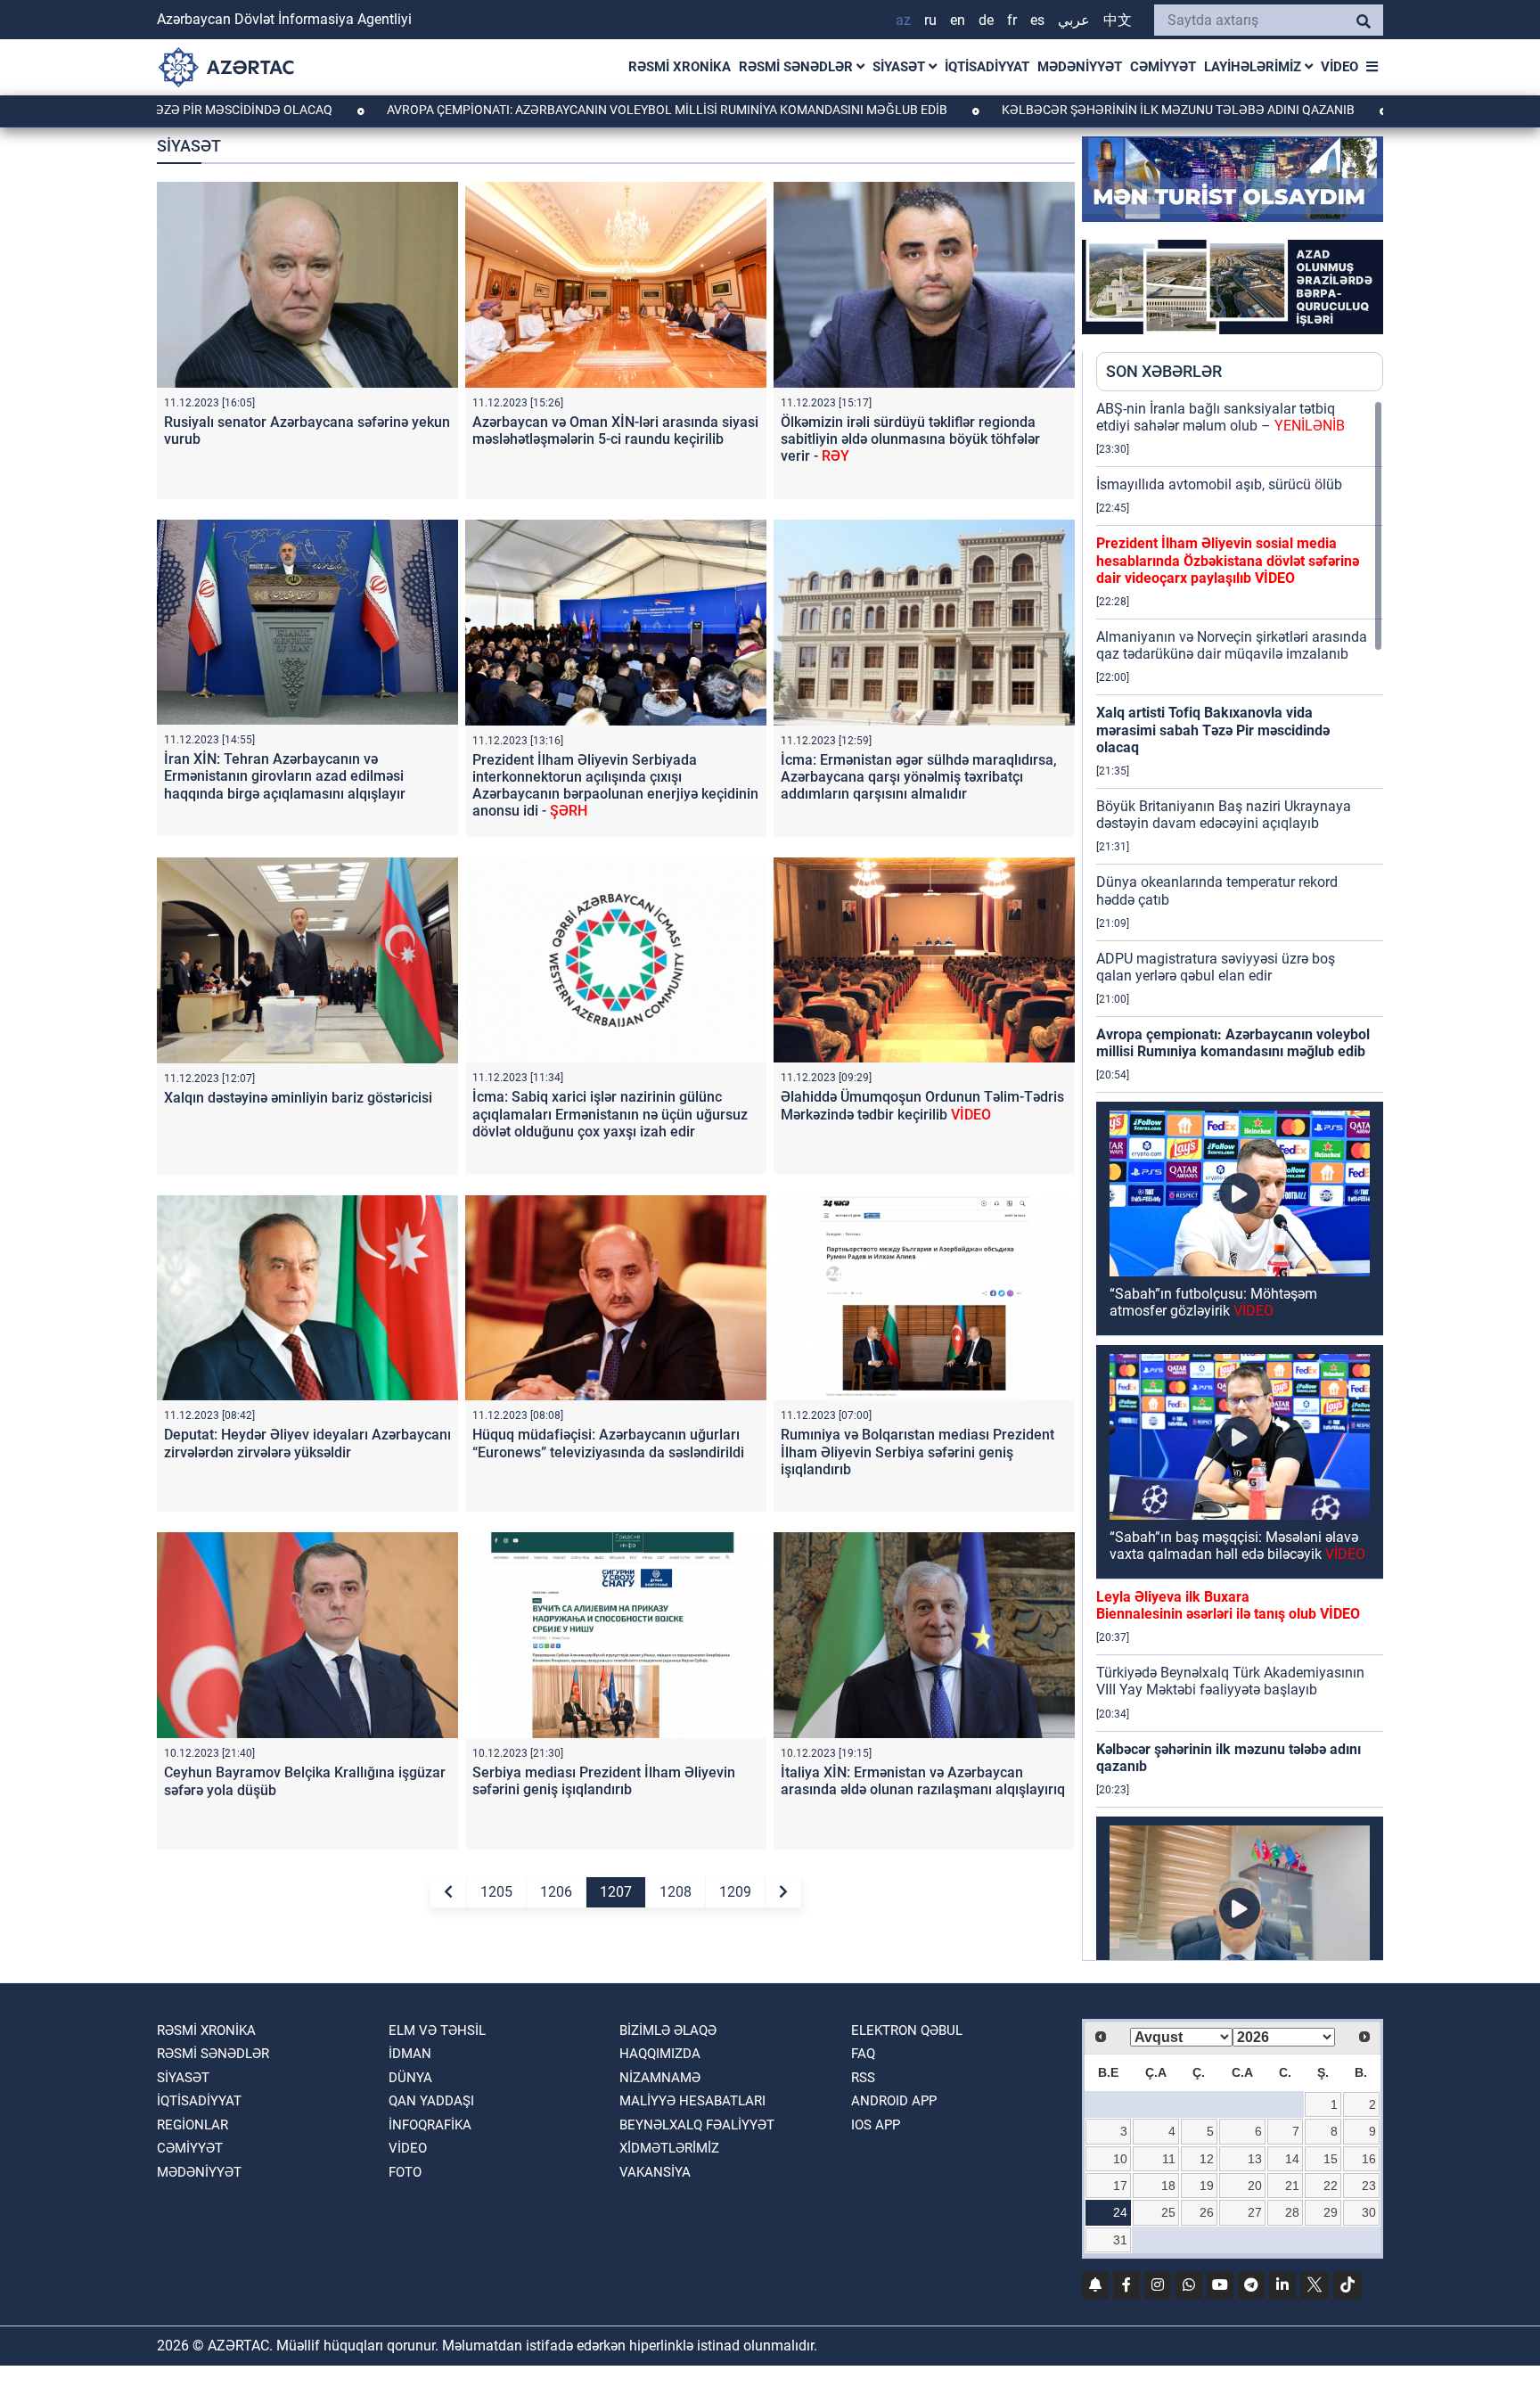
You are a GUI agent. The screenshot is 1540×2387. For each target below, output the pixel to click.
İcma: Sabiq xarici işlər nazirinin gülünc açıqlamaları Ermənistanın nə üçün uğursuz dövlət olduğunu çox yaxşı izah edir (610, 1114)
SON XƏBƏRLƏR (1164, 371)
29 (1331, 2212)
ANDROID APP (894, 2101)
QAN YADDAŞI (431, 2101)
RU (930, 20)
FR (1012, 20)
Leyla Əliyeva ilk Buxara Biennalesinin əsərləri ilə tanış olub (1228, 1605)
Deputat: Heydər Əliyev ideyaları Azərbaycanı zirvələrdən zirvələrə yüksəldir (307, 1443)
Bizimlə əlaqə (668, 2030)
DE (986, 20)
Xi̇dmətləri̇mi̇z (669, 2148)
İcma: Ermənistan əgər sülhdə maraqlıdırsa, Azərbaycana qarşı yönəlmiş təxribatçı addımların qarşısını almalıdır (919, 777)
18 (1168, 2186)
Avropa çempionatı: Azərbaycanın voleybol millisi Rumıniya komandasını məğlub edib (526, 110)
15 (1331, 2159)
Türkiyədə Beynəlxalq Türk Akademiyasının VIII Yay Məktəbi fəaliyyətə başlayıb (1230, 1681)
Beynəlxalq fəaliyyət (697, 2125)
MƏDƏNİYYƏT (1080, 67)
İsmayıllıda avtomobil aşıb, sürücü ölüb (1219, 484)
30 (1369, 2212)
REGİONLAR (192, 2125)
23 (1369, 2186)
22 (1331, 2186)
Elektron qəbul (907, 2030)
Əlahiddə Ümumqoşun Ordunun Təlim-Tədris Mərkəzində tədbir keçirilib (922, 1105)
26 (1207, 2212)
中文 (1118, 20)
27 (1255, 2212)
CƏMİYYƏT (1163, 67)
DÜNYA (410, 2078)
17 (1120, 2186)
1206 (556, 1892)
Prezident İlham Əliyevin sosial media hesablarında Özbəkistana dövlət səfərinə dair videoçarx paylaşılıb (1228, 560)
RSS (863, 2078)
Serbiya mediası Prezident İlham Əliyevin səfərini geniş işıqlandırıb (604, 1781)
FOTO (405, 2172)
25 (1168, 2212)
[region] (1240, 1180)
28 (1292, 2212)
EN (958, 20)
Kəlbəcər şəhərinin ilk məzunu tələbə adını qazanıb (1037, 110)
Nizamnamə (660, 2078)
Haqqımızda (660, 2054)
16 (1369, 2159)
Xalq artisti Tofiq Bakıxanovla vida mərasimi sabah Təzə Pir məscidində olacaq (1213, 730)
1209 (735, 1892)
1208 (676, 1892)
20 (1255, 2186)
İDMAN (410, 2054)
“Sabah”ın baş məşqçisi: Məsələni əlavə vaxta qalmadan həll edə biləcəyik (1237, 1546)
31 (1120, 2240)
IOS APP (876, 2125)
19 (1207, 2186)
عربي (1074, 20)
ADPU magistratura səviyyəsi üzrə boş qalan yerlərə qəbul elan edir (1216, 967)
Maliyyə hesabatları (692, 2101)
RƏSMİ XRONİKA (680, 67)
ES (1037, 20)
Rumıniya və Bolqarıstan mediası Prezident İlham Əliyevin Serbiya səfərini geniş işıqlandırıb (917, 1452)
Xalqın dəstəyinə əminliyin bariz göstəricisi (298, 1098)
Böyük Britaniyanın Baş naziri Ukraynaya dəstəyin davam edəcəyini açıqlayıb (1224, 815)
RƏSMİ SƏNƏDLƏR (798, 67)
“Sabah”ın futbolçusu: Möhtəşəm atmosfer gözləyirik (1213, 1302)
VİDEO (1339, 67)
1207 (616, 1892)
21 (1292, 2186)
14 (1292, 2159)
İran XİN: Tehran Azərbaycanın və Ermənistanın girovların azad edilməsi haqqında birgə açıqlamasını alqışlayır (285, 776)
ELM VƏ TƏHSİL (437, 2030)
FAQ (863, 2054)
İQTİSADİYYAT (987, 67)
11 (1169, 2159)
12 (1207, 2159)
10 (1120, 2159)
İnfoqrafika (430, 2125)
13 (1255, 2159)
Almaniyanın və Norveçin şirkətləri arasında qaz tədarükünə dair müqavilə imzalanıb (1232, 645)
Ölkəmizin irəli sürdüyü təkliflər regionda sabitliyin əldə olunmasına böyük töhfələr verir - (910, 439)
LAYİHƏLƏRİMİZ (1254, 67)
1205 (496, 1892)
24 (1120, 2212)
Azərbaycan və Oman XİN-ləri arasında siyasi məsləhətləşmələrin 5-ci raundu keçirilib (615, 431)
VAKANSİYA (655, 2172)
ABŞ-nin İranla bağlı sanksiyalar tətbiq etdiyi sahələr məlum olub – (1221, 417)
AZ (903, 20)
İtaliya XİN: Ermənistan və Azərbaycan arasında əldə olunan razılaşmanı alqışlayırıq (923, 1781)
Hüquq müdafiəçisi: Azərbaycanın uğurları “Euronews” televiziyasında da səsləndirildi (608, 1443)
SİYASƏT (901, 67)
